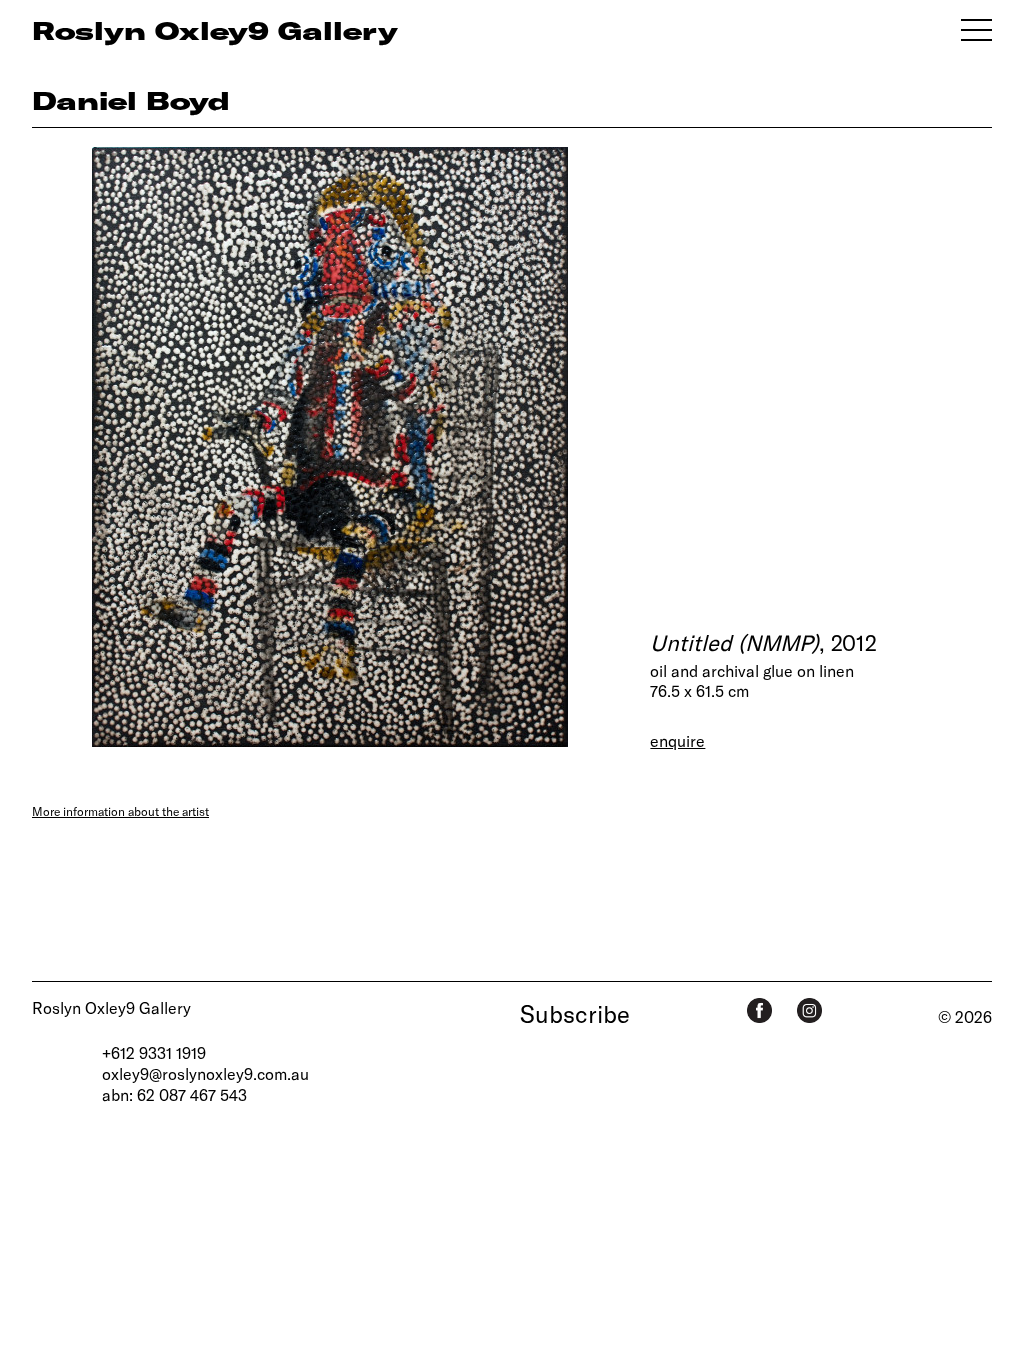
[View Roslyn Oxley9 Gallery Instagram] (809, 1010)
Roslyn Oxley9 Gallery (111, 1007)
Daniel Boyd (131, 100)
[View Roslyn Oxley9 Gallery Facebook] (759, 1010)
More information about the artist (120, 811)
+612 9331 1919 (154, 1052)
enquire (677, 740)
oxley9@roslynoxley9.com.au (205, 1073)
